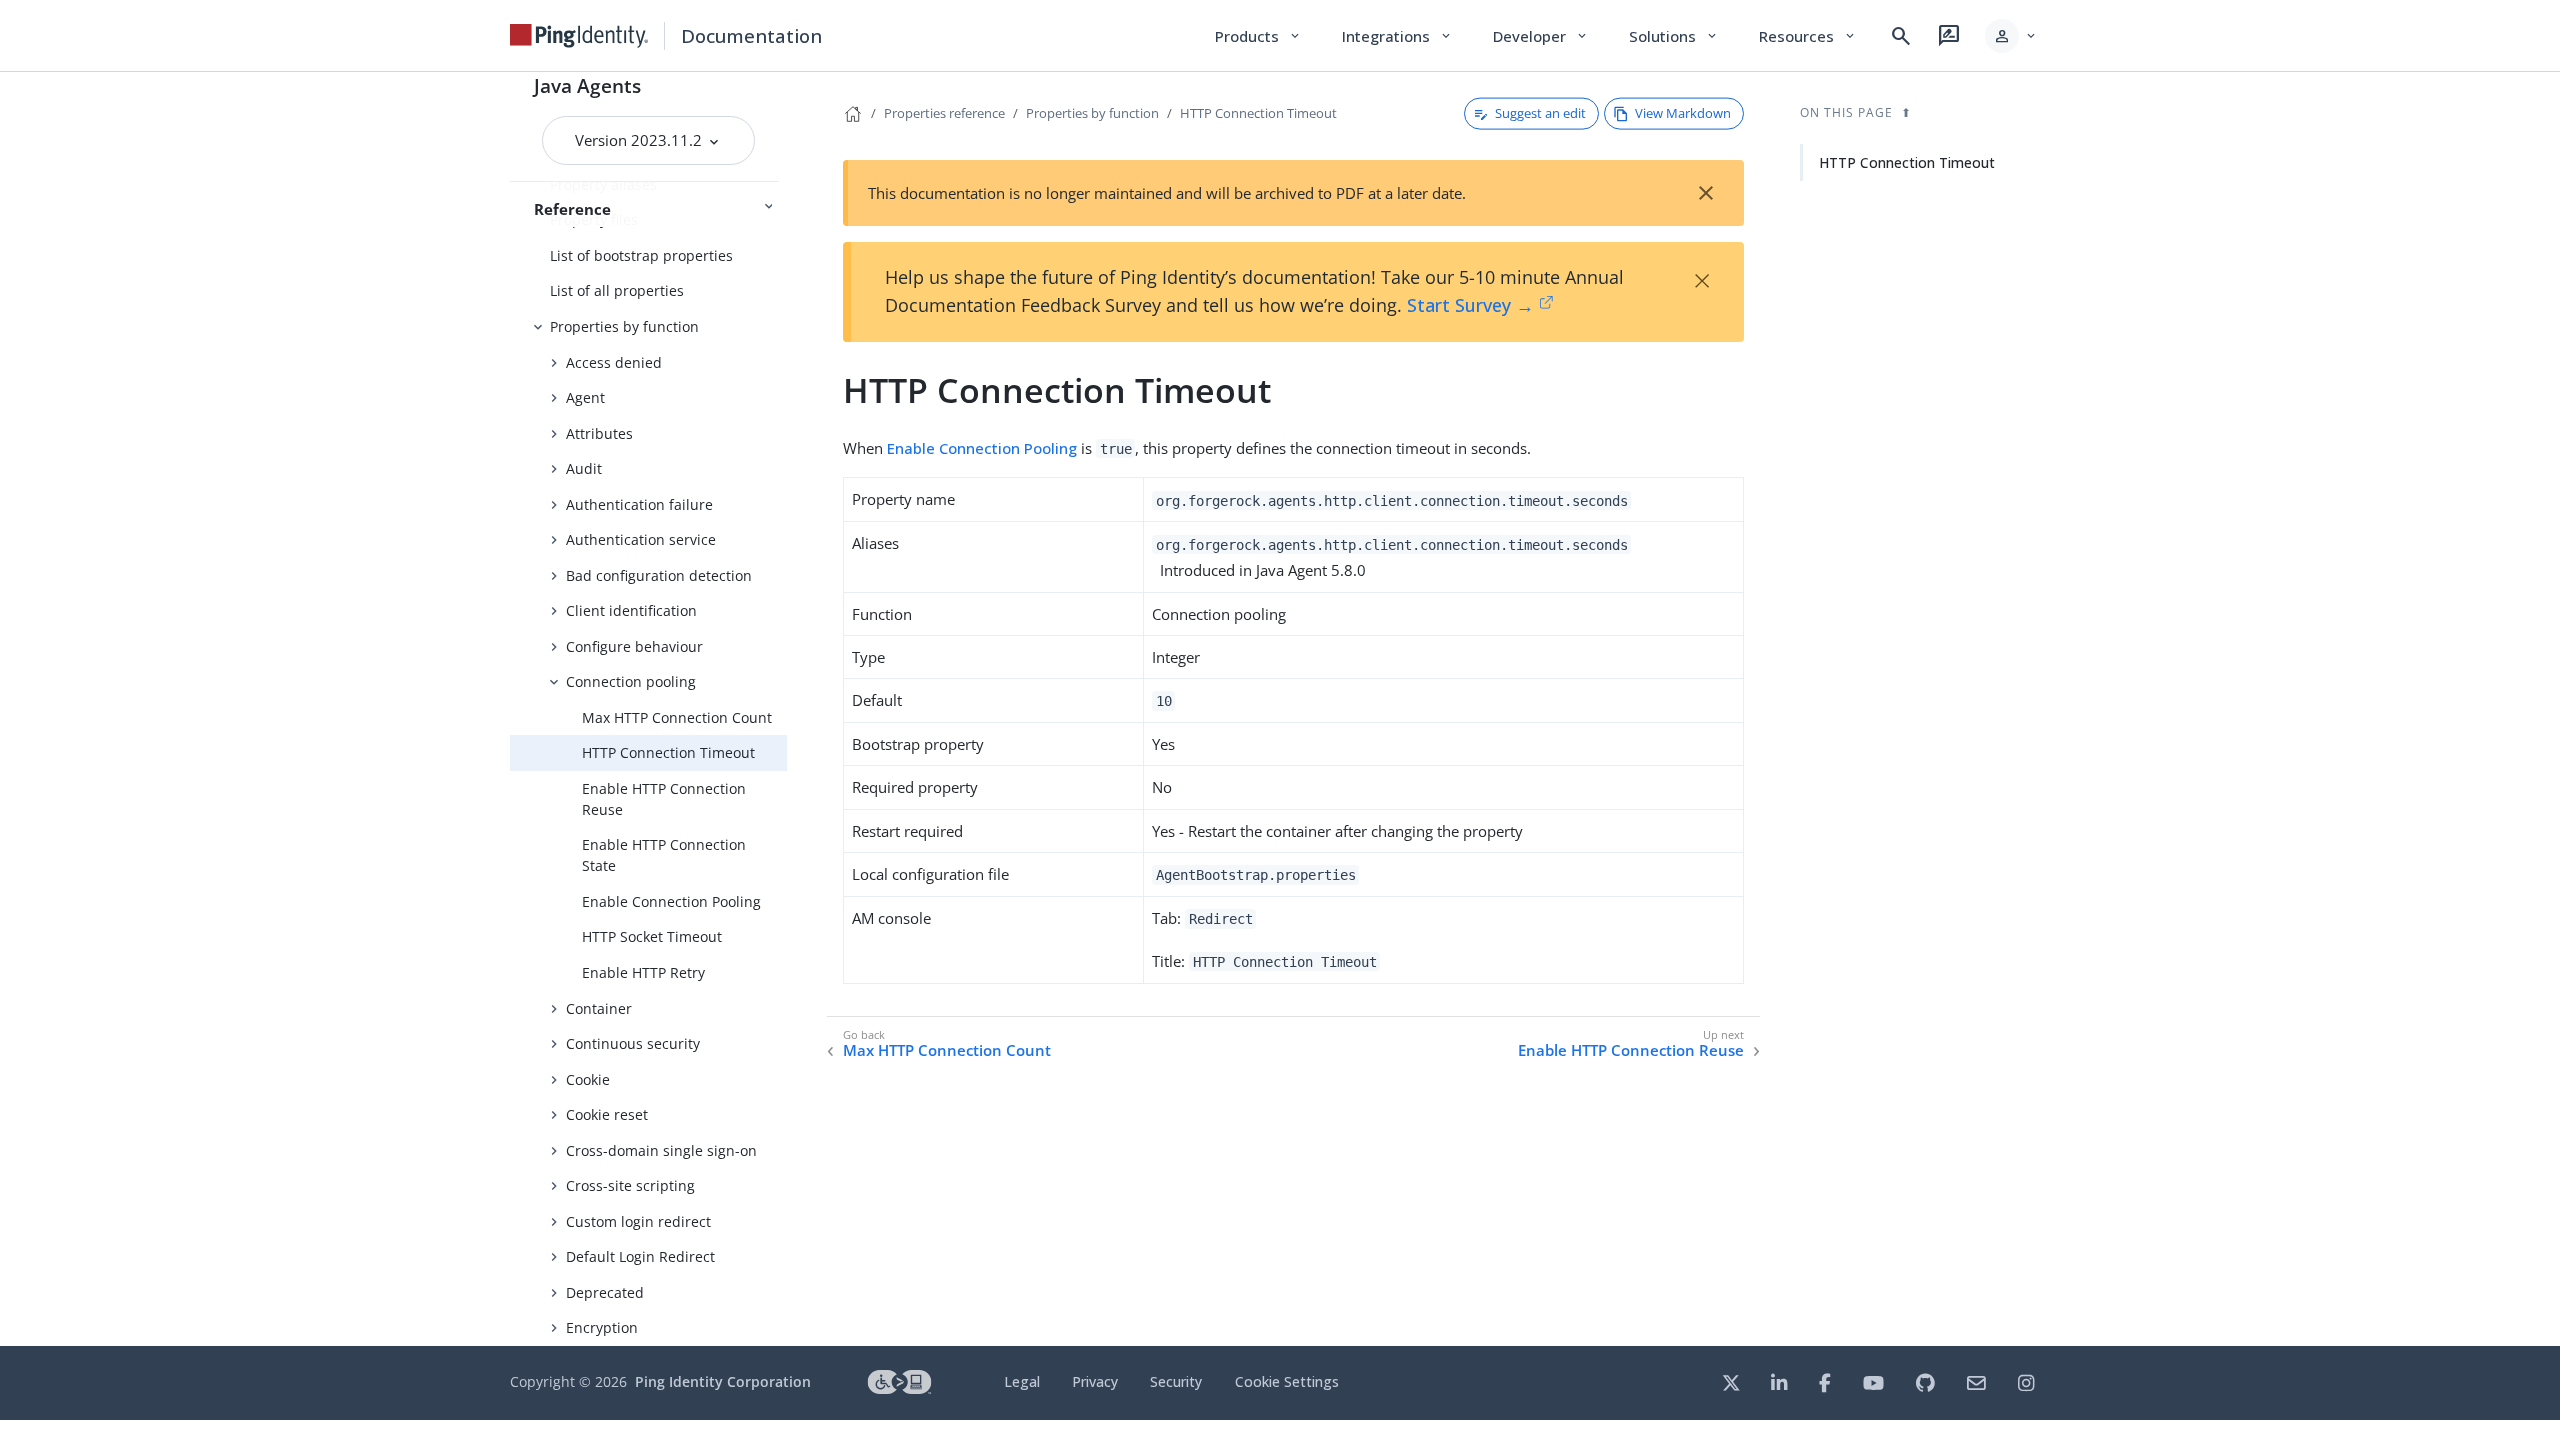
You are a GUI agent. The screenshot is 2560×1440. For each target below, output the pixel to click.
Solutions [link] (1674, 36)
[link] (579, 36)
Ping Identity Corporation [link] (723, 1381)
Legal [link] (1022, 1381)
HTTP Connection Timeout (668, 752)
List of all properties (617, 290)
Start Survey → (1470, 305)
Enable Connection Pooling (671, 901)
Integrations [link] (1397, 36)
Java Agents (587, 85)
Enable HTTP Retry (643, 972)
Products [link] (1258, 36)
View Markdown (1683, 113)
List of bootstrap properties (641, 255)
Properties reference (944, 113)
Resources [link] (1808, 36)
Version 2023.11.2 (640, 140)
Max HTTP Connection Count (677, 717)
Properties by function (624, 326)
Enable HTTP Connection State (664, 855)
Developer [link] (1541, 36)
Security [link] (1176, 1381)
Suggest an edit (1540, 113)
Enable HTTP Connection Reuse (664, 799)
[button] (2011, 36)
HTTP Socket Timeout (652, 936)
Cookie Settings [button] (1287, 1381)
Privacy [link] (1095, 1381)
